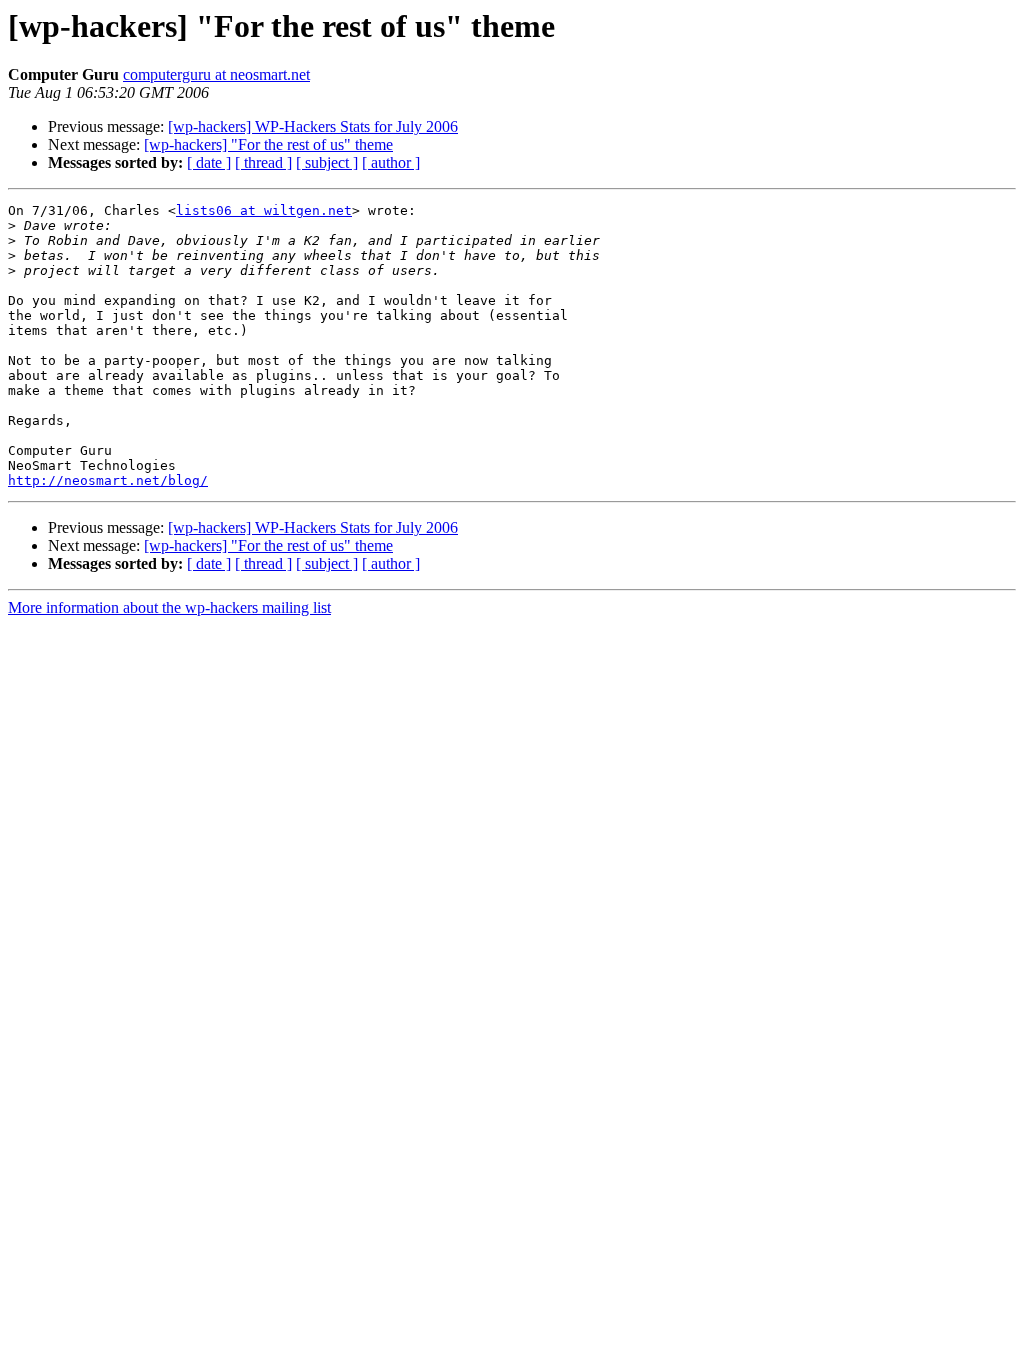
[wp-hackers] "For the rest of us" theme (268, 144)
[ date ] (209, 162)
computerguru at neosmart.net (216, 74)
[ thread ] (263, 162)
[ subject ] (327, 162)
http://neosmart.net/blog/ (108, 480)
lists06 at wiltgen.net (264, 210)
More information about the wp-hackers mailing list (169, 607)
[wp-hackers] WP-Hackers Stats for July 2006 (313, 126)
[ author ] (391, 162)
